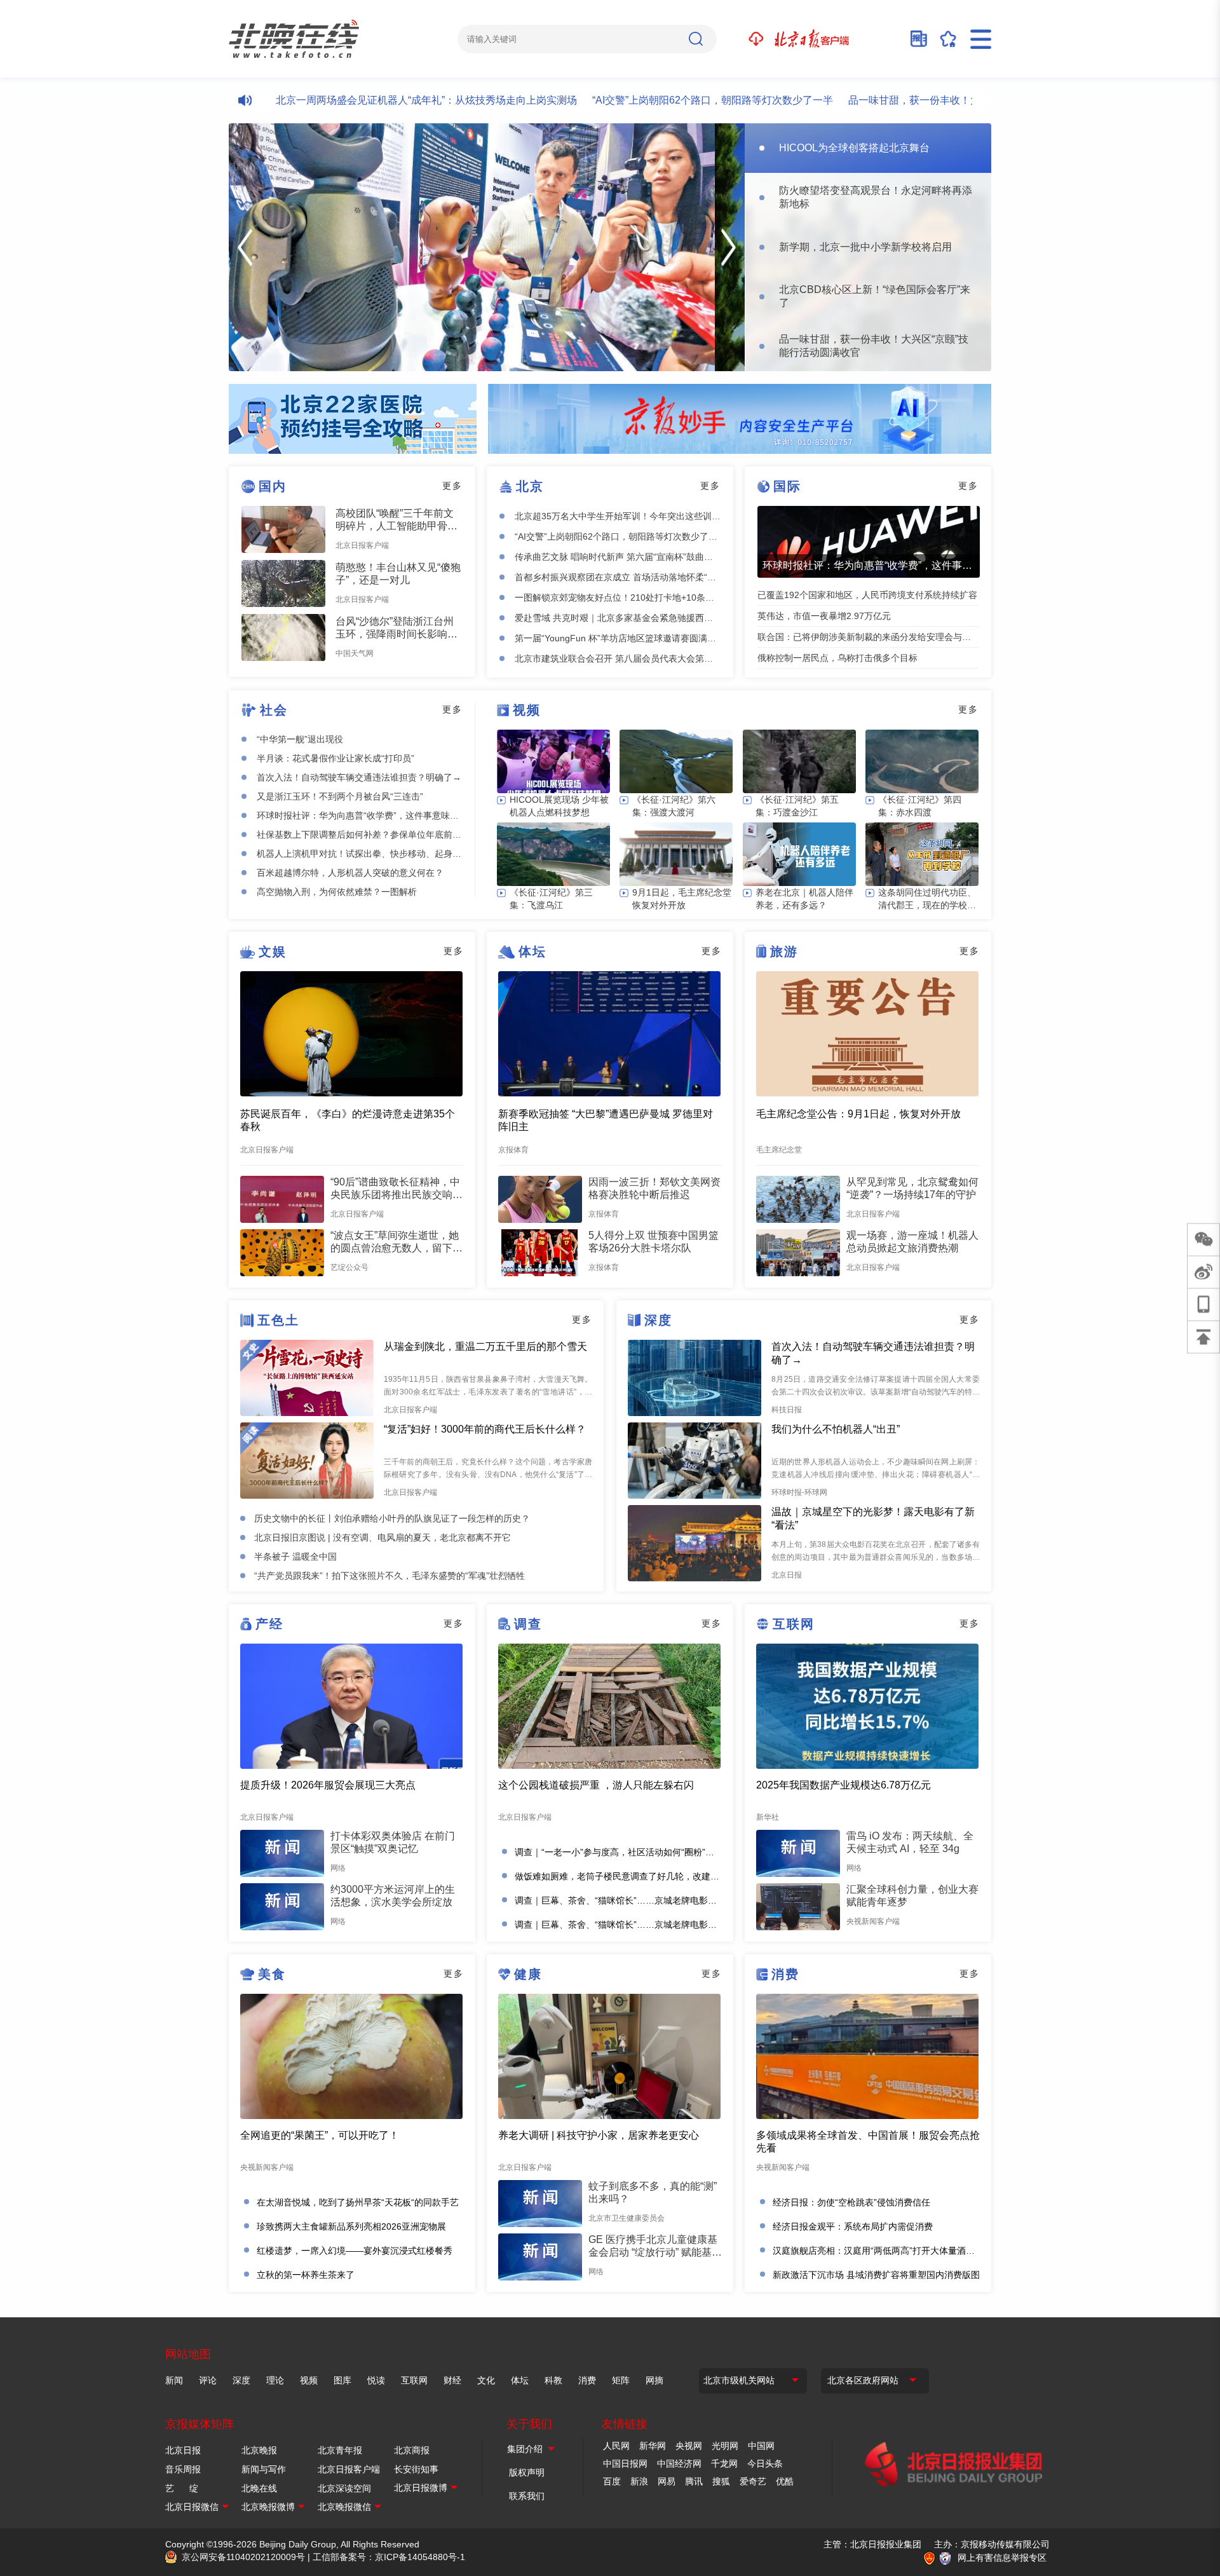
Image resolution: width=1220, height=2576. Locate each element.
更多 (452, 486)
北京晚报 (259, 2450)
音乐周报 (183, 2469)
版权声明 (527, 2472)
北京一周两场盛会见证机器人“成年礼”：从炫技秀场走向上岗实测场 (371, 100)
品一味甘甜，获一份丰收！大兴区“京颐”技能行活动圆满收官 (928, 100)
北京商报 (412, 2450)
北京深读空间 (344, 2488)
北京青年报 (340, 2450)
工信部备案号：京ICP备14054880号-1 (389, 2557)
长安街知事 (416, 2469)
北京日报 (183, 2450)
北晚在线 (259, 2488)
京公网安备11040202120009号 (243, 2557)
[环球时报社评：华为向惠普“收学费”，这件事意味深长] (869, 542)
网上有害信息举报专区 (1002, 2558)
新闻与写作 (264, 2469)
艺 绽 (182, 2488)
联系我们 (527, 2496)
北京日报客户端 (349, 2469)
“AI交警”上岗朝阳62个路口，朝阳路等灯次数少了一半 (657, 100)
